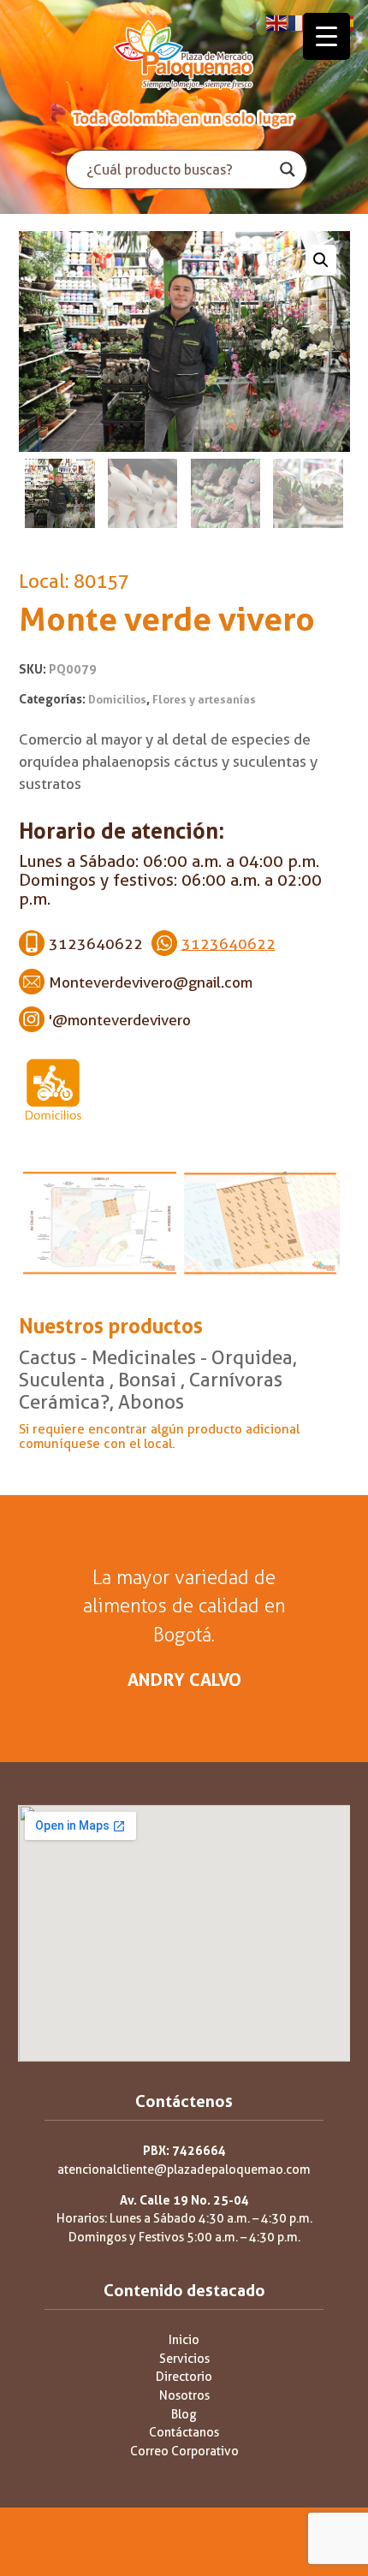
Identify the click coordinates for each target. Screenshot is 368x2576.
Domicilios (117, 700)
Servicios (184, 2359)
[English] (277, 22)
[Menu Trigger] (326, 36)
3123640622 (229, 944)
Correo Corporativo (184, 2451)
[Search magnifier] (288, 169)
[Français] (300, 22)
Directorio (184, 2377)
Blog (184, 2415)
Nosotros (184, 2396)
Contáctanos (184, 2433)
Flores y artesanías (204, 700)
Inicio (184, 2340)
